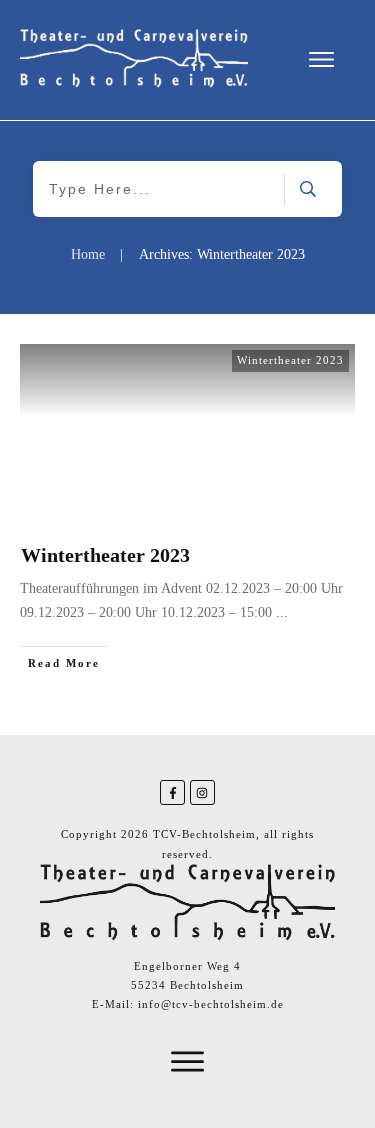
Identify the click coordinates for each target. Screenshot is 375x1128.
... (282, 612)
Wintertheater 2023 (290, 360)
